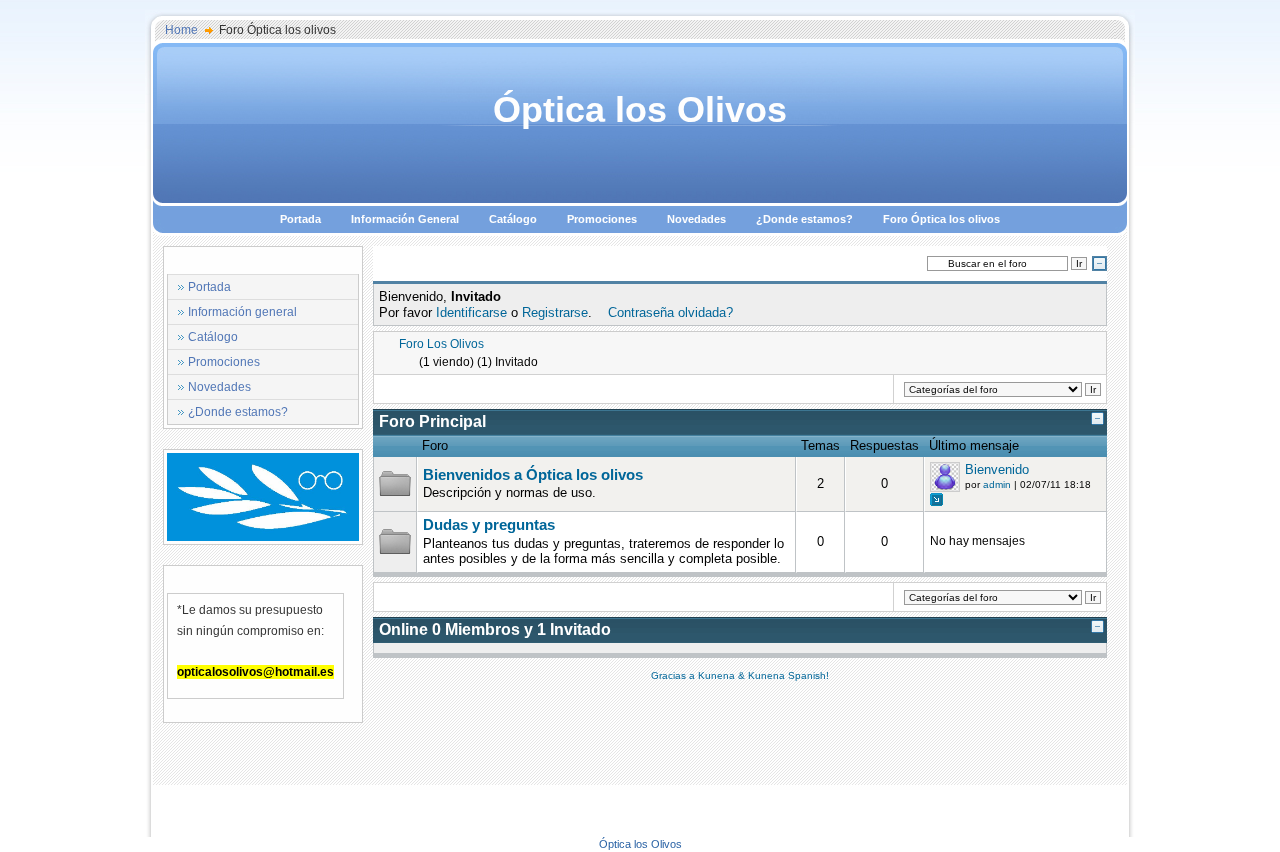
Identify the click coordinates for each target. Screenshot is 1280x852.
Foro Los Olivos (441, 344)
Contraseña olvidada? (670, 312)
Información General (405, 219)
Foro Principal (432, 421)
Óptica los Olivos (640, 109)
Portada (300, 219)
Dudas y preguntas (489, 525)
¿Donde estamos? (804, 219)
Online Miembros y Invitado (495, 629)
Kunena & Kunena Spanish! (763, 675)
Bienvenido (997, 469)
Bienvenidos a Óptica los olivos (533, 475)
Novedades (696, 219)
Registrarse (555, 312)
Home (181, 30)
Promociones (602, 219)
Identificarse (471, 312)
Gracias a (674, 675)
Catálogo (513, 219)
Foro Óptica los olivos (941, 219)
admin (997, 484)
